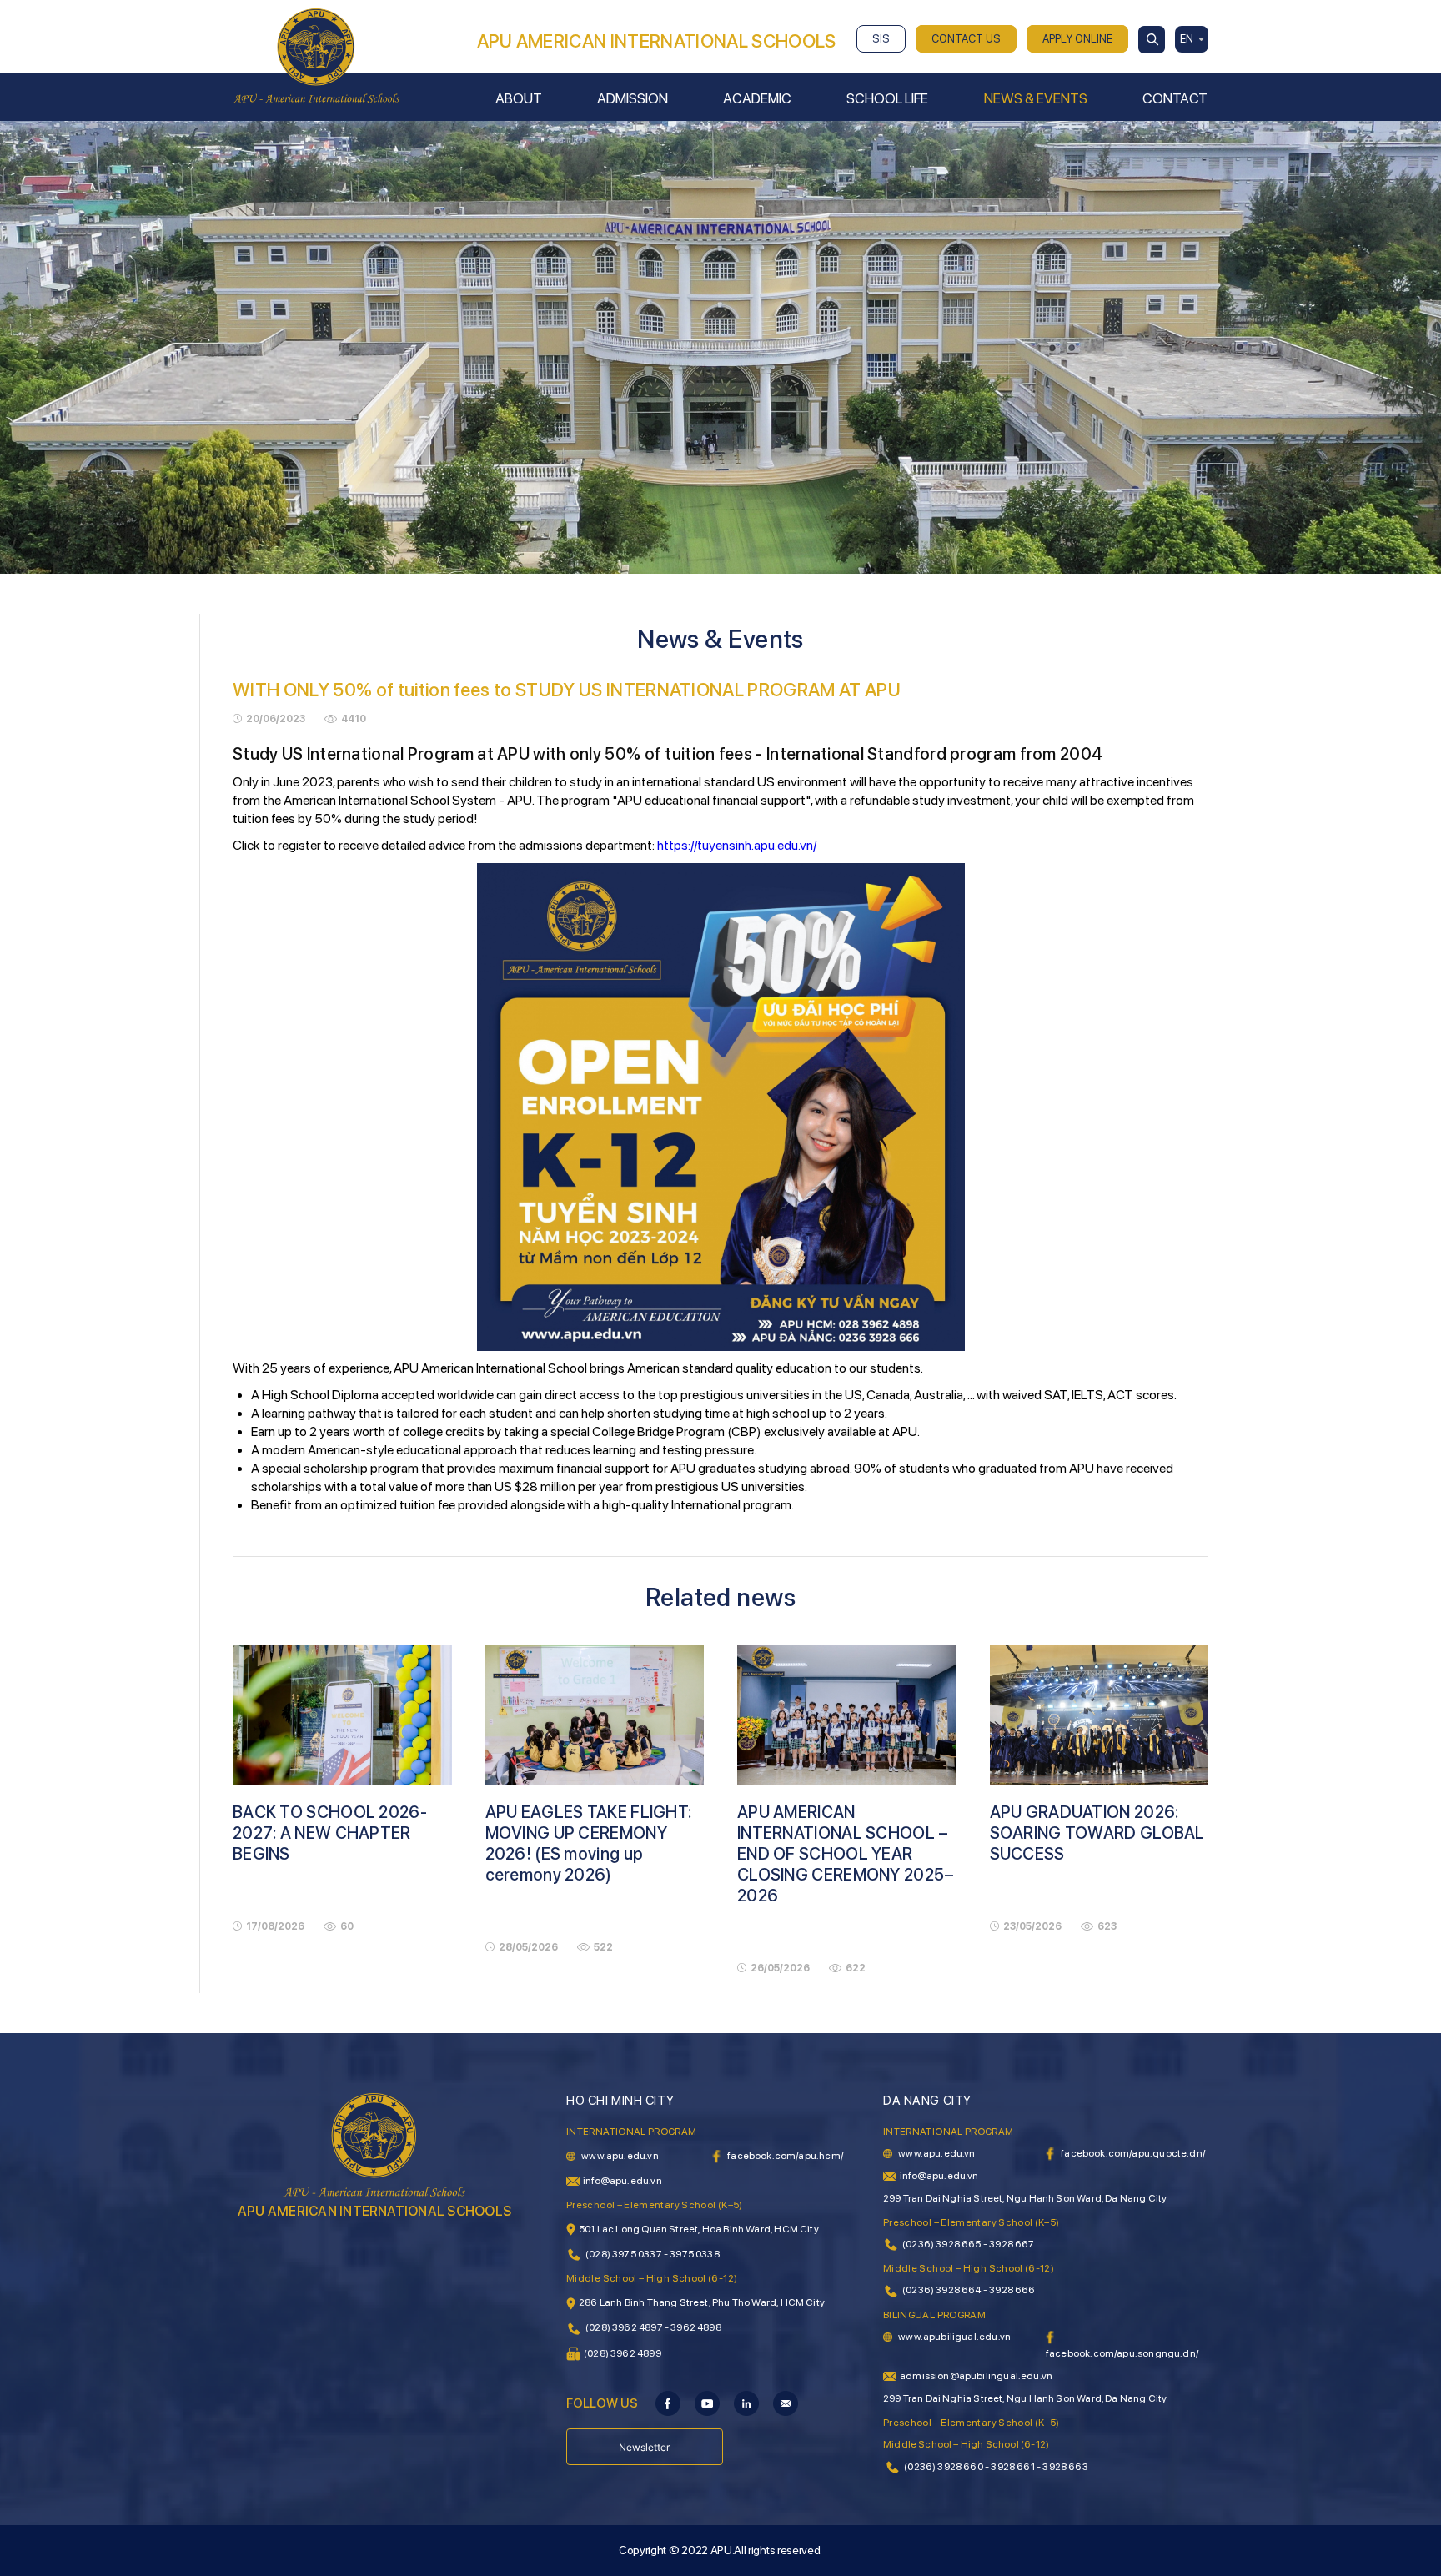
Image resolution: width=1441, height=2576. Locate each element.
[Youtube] (707, 2403)
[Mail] (786, 2403)
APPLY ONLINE (1077, 39)
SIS (881, 39)
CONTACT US (966, 39)
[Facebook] (668, 2403)
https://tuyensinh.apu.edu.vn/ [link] (737, 845)
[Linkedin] (746, 2403)
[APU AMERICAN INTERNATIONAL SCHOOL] (316, 55)
